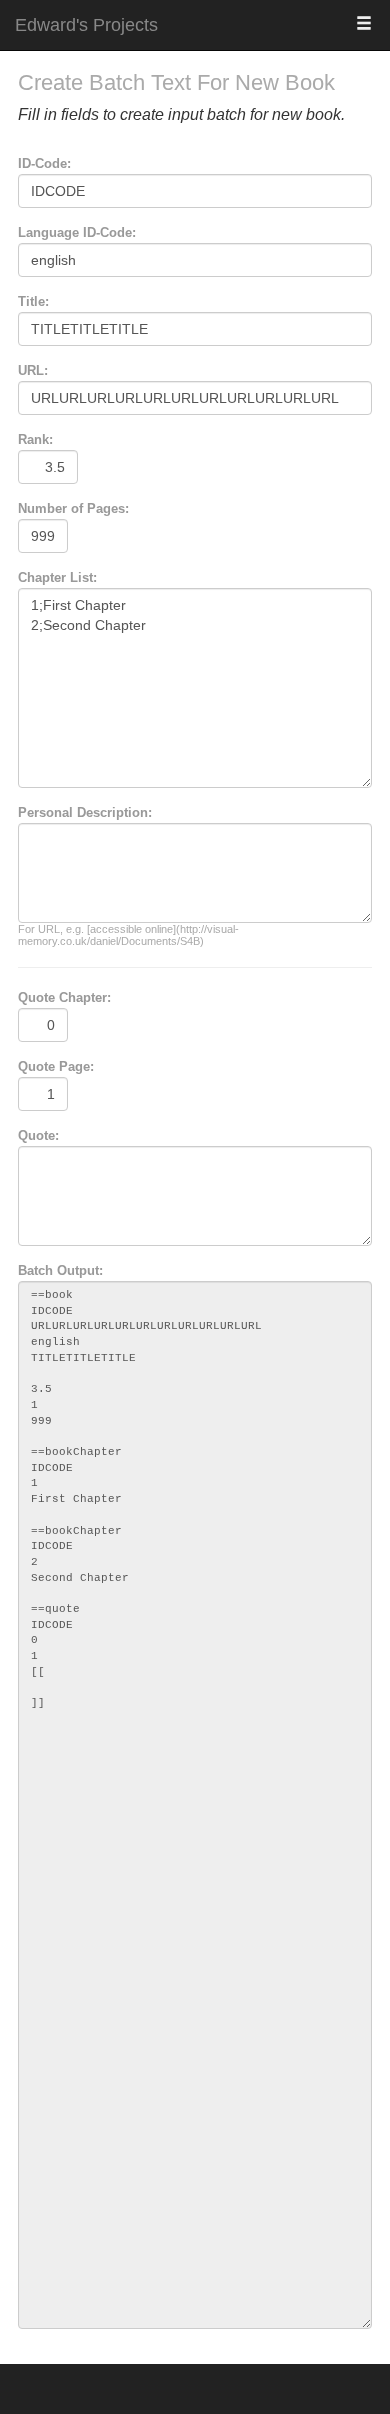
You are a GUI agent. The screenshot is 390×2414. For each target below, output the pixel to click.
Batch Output (58, 1270)
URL (31, 370)
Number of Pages (71, 508)
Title (31, 301)
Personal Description (83, 812)
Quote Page (54, 1066)
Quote (36, 1135)
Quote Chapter (62, 997)
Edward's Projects (86, 25)
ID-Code (42, 163)
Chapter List (55, 577)
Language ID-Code (75, 232)
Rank (33, 439)
